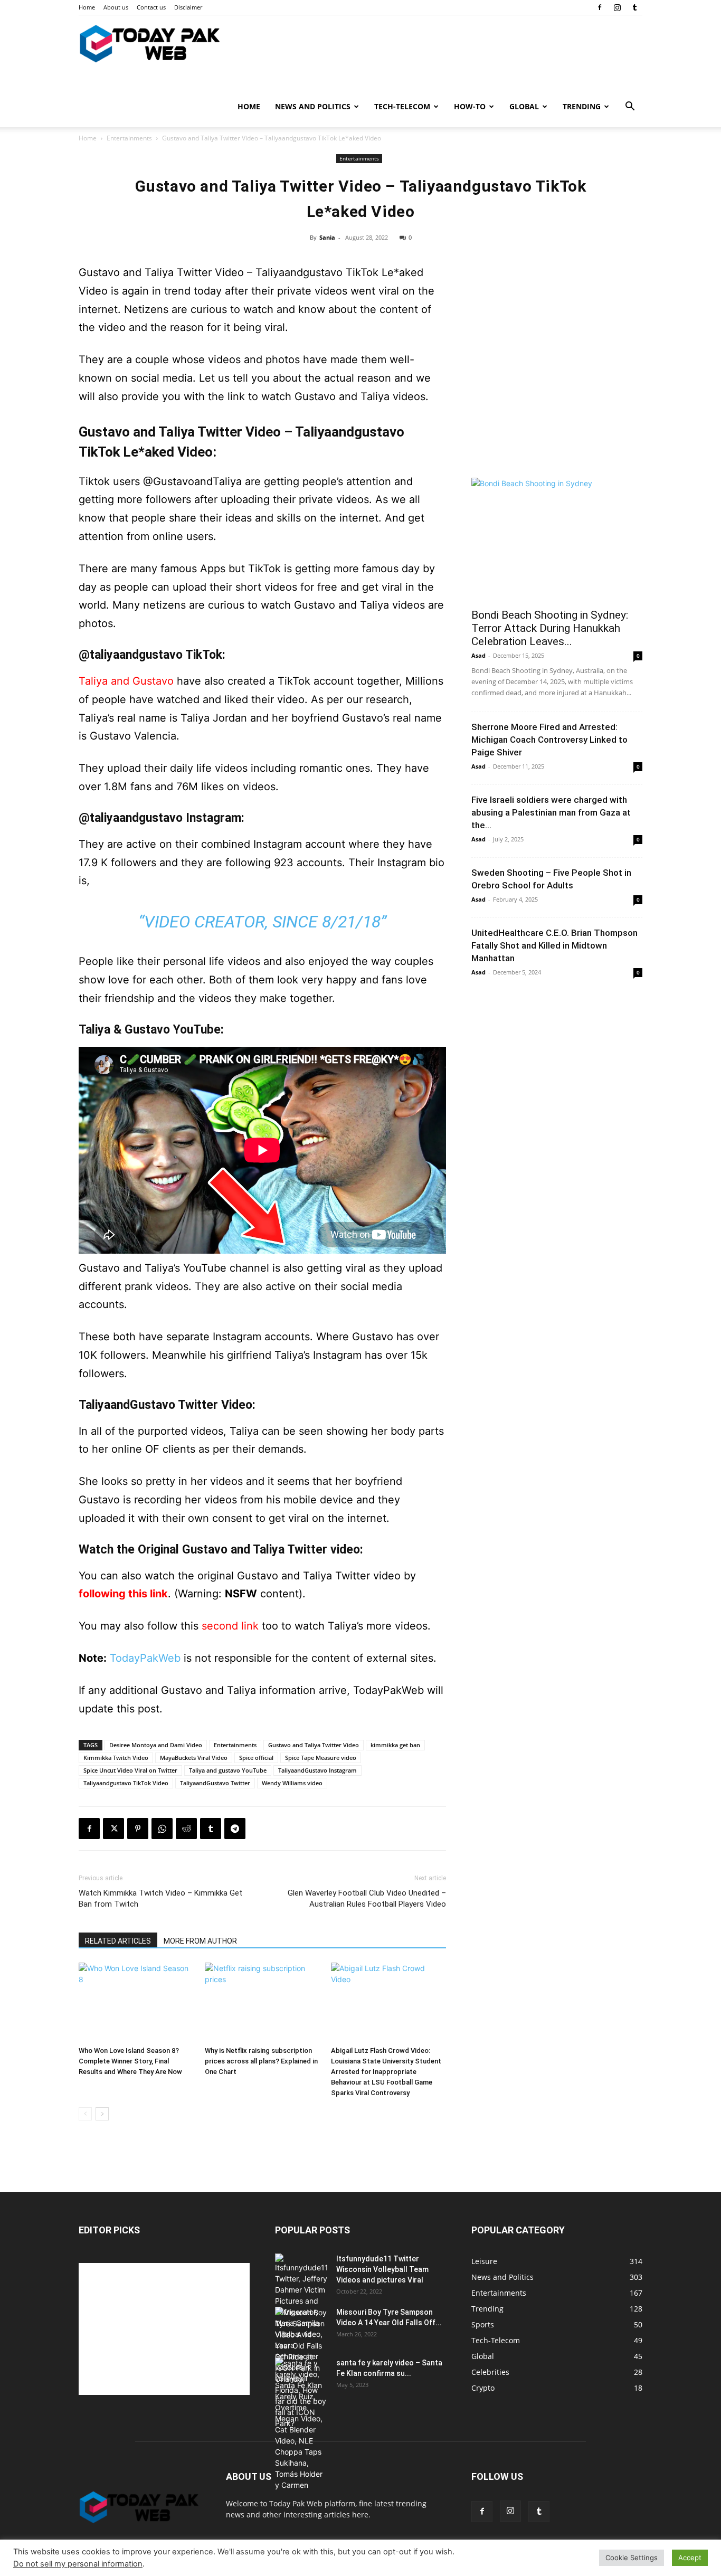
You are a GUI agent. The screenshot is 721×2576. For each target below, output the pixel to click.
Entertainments (129, 138)
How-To (470, 106)
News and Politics (313, 106)
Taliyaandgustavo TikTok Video (126, 1783)
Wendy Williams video (292, 1783)
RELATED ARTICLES (118, 1941)
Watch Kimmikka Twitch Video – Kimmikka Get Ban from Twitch (160, 1898)
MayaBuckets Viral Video (194, 1758)
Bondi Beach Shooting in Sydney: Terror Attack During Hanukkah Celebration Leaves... (550, 628)
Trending (582, 106)
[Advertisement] (557, 392)
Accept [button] (690, 2558)
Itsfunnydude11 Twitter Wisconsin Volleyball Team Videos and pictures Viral (382, 2269)
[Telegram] (235, 1829)
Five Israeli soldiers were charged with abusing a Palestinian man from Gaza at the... (551, 812)
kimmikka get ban (395, 1745)
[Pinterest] (138, 1829)
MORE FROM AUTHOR (200, 1941)
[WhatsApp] (162, 1829)
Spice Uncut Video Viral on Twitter (130, 1770)
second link (230, 1626)
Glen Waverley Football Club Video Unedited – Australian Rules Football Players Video (367, 1898)
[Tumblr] (634, 7)
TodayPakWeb (145, 1658)
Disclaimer (188, 7)
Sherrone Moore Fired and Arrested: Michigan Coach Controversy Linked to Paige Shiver (549, 740)
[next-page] (102, 2114)
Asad (478, 655)
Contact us (151, 7)
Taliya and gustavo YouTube (228, 1770)
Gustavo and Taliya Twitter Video (314, 1745)
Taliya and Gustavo (126, 681)
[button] (630, 107)
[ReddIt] (186, 1829)
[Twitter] (113, 1829)
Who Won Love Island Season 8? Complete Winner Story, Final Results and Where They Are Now (130, 2061)
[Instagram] (617, 7)
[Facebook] (600, 7)
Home (87, 7)
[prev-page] (85, 2114)
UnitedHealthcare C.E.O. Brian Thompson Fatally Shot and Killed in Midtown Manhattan (554, 945)
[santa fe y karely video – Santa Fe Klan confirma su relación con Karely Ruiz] (301, 2424)
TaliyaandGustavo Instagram (317, 1770)
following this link (123, 1594)
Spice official (256, 1758)
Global (524, 106)
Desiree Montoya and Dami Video (156, 1745)
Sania (327, 237)
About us (116, 7)
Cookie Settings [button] (632, 2558)
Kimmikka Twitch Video (116, 1758)
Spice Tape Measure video (321, 1758)
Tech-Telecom (402, 106)
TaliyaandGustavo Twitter (215, 1783)
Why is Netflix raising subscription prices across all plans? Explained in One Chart (261, 2061)
